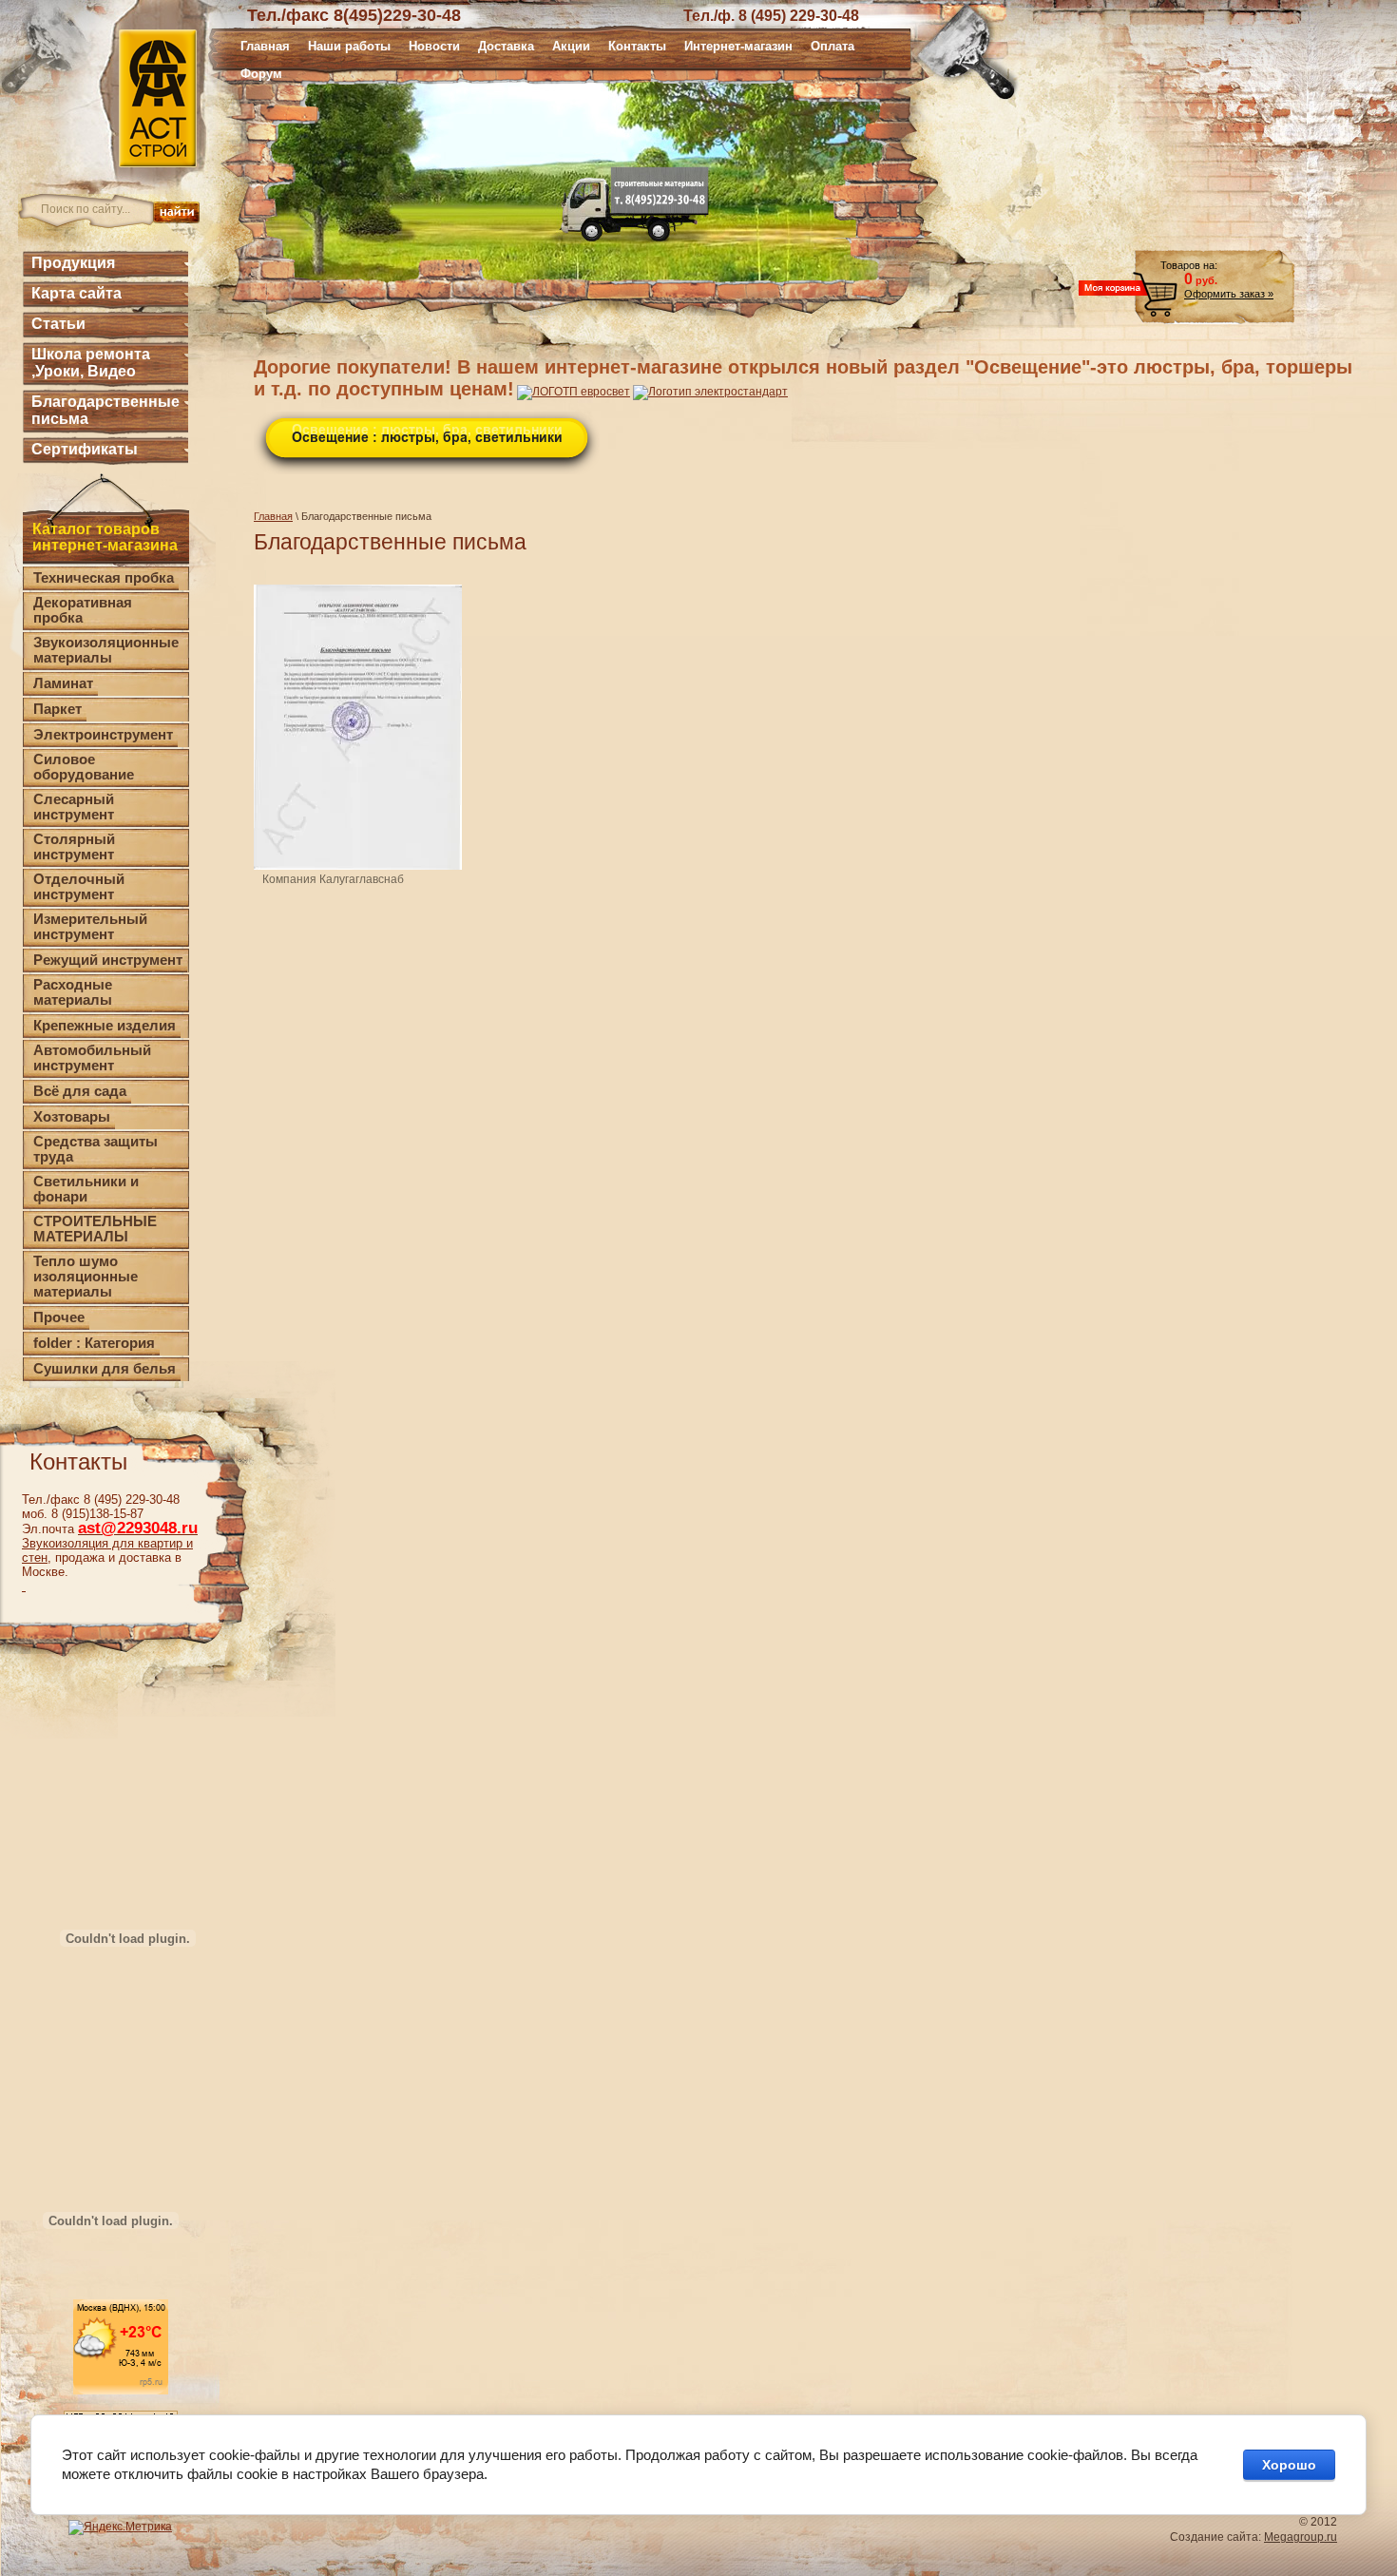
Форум (261, 74)
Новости (434, 46)
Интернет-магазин (738, 46)
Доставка (506, 46)
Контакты (637, 46)
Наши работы (349, 46)
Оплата (832, 46)
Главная (265, 46)
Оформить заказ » (1229, 294)
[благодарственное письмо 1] (358, 727)
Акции (571, 46)
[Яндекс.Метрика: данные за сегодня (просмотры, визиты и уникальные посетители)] (120, 2528)
